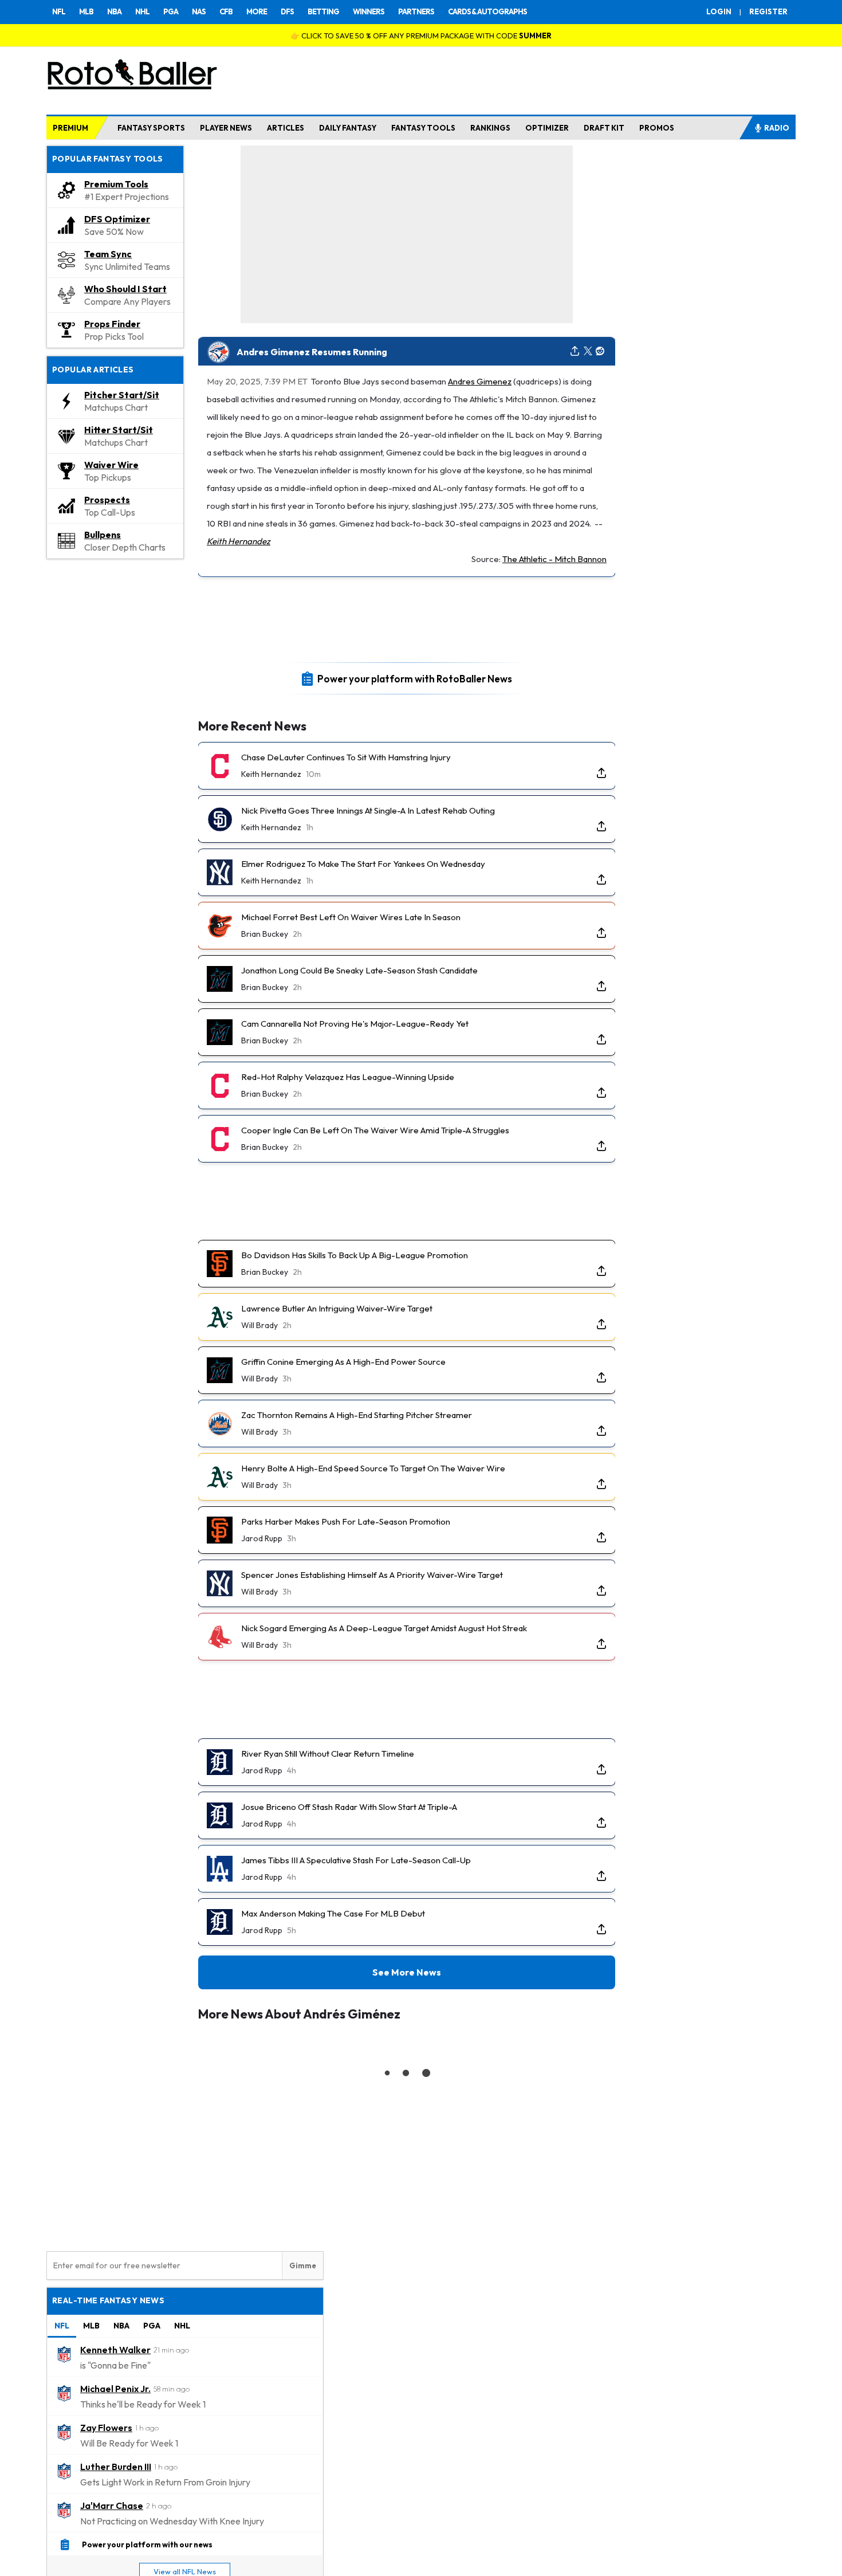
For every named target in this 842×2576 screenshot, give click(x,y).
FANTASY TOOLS (423, 128)
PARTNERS (416, 11)
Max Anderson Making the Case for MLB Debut (333, 1913)
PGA (171, 11)
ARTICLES (286, 128)
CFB (226, 11)
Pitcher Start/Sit (122, 395)
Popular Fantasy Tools (108, 159)
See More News (407, 1972)
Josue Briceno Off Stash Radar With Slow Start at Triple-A (349, 1807)
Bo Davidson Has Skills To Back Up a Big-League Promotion (355, 1255)
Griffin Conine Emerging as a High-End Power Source (343, 1362)
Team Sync (108, 254)
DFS (287, 11)
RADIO (777, 128)
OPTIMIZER (547, 128)
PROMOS (657, 128)
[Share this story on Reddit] (600, 352)
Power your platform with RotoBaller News (415, 678)
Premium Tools (116, 184)
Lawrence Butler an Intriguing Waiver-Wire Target (337, 1308)
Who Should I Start (125, 289)
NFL (59, 11)
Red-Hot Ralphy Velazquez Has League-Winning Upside (348, 1077)
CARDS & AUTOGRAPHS (487, 11)
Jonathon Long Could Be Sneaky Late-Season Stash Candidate (359, 970)
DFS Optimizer (117, 219)
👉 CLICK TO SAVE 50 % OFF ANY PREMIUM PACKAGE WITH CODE (421, 36)
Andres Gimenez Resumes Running (312, 352)
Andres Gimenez (480, 381)
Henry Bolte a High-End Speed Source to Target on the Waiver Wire (373, 1468)
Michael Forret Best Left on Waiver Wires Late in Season (351, 917)
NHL (142, 11)
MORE (257, 11)
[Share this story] (575, 352)
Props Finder (112, 324)
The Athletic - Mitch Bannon (554, 559)
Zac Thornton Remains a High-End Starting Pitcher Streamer (357, 1415)
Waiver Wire (111, 465)
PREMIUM (70, 128)
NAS (199, 11)
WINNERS (369, 11)
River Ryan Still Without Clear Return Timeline (328, 1754)
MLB (86, 11)
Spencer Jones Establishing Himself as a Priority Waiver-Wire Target (372, 1575)
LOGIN (719, 11)
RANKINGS (490, 128)
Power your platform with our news (147, 2544)
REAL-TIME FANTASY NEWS (108, 2300)
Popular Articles (93, 370)
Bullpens (103, 535)
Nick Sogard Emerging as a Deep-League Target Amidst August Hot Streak (384, 1628)
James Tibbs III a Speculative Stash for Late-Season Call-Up (356, 1860)
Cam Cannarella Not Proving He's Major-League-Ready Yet (355, 1024)
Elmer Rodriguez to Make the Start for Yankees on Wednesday (363, 864)
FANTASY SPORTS (151, 128)
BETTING (323, 11)
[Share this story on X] (588, 352)
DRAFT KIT (604, 128)
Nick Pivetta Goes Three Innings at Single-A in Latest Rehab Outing (368, 810)
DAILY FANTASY (348, 128)
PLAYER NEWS (226, 128)
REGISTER (768, 11)
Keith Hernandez (239, 541)
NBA (114, 11)
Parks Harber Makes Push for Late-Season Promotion (346, 1521)
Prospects (107, 500)
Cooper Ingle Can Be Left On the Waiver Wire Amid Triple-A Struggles (375, 1130)
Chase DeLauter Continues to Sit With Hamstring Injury (346, 757)
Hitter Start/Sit (119, 430)
